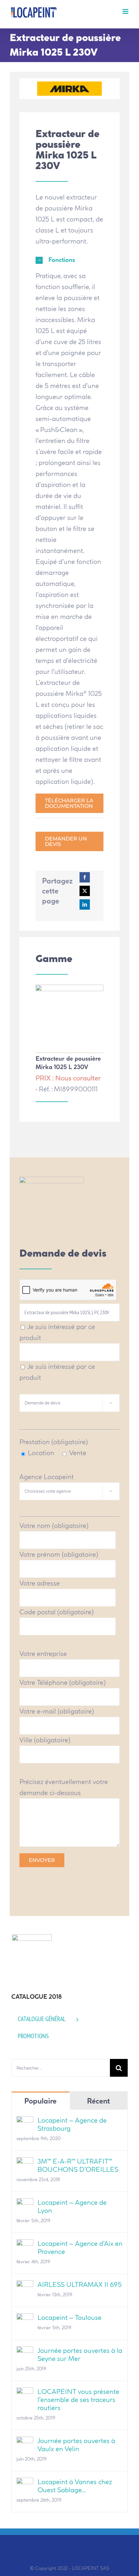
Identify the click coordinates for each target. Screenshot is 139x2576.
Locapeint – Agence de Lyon (72, 2206)
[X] (85, 891)
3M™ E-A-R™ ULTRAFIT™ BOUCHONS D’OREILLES (78, 2165)
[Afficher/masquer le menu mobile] (126, 11)
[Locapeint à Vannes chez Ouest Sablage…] (25, 2483)
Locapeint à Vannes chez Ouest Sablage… (75, 2486)
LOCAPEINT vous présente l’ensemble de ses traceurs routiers (78, 2400)
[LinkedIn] (85, 904)
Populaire (40, 2101)
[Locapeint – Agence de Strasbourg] (25, 2121)
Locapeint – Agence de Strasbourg (72, 2124)
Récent (98, 2101)
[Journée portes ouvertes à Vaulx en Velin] (25, 2442)
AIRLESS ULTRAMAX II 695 (80, 2284)
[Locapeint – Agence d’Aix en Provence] (25, 2245)
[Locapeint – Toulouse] (25, 2319)
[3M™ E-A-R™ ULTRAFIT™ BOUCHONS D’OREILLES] (25, 2163)
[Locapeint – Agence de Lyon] (25, 2204)
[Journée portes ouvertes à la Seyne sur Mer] (25, 2352)
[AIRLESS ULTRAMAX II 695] (25, 2286)
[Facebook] (85, 877)
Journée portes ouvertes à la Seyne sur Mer (80, 2354)
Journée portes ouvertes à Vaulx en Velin (76, 2445)
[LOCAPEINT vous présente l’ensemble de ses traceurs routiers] (25, 2393)
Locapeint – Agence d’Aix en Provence (80, 2247)
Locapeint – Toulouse (69, 2317)
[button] (69, 260)
